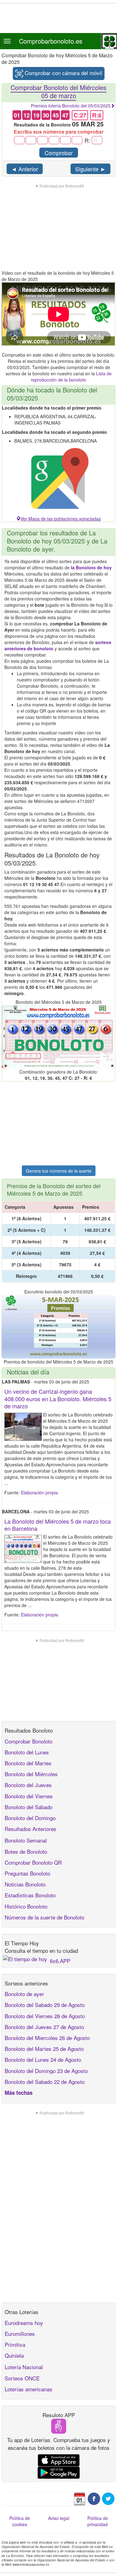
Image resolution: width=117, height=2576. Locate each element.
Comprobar (59, 153)
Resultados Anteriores (31, 1829)
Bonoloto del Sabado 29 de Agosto (45, 2005)
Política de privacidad (98, 2521)
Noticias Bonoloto (25, 1884)
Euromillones (20, 2334)
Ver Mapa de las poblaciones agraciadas (61, 519)
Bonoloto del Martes (28, 1763)
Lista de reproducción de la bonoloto (71, 377)
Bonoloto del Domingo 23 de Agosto (46, 2071)
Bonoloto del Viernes (29, 1796)
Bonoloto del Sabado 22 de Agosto (45, 2082)
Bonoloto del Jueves (28, 1785)
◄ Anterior (25, 169)
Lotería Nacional (24, 2367)
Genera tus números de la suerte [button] (59, 1171)
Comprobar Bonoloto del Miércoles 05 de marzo (58, 91)
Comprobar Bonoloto (29, 1741)
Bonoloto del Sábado (29, 1807)
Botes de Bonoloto (26, 1851)
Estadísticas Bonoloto (30, 1895)
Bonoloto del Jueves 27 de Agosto (44, 2027)
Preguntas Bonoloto (27, 1873)
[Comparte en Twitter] (108, 2498)
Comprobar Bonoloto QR (33, 1862)
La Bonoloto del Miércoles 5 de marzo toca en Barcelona (58, 1525)
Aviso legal (59, 2518)
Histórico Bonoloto (26, 1906)
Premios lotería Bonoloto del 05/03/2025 (71, 106)
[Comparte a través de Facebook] (94, 2498)
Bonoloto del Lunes (27, 1752)
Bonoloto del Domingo (30, 1818)
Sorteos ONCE (22, 2378)
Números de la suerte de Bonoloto (44, 1917)
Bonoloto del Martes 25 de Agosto (44, 2049)
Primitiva (15, 2344)
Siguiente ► (90, 169)
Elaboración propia (39, 1492)
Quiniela (14, 2355)
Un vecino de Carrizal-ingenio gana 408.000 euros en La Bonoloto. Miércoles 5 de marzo (58, 1399)
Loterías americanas (29, 2389)
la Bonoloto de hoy (91, 567)
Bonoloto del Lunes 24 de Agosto (43, 2059)
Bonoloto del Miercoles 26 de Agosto (47, 2038)
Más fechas (19, 2093)
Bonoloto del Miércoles (31, 1774)
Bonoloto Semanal (26, 1840)
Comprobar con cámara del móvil (63, 73)
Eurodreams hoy (24, 2323)
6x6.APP (60, 1961)
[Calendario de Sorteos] (80, 2498)
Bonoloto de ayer (24, 1994)
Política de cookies (20, 2521)
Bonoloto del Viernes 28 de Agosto (45, 2016)
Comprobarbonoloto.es (51, 41)
